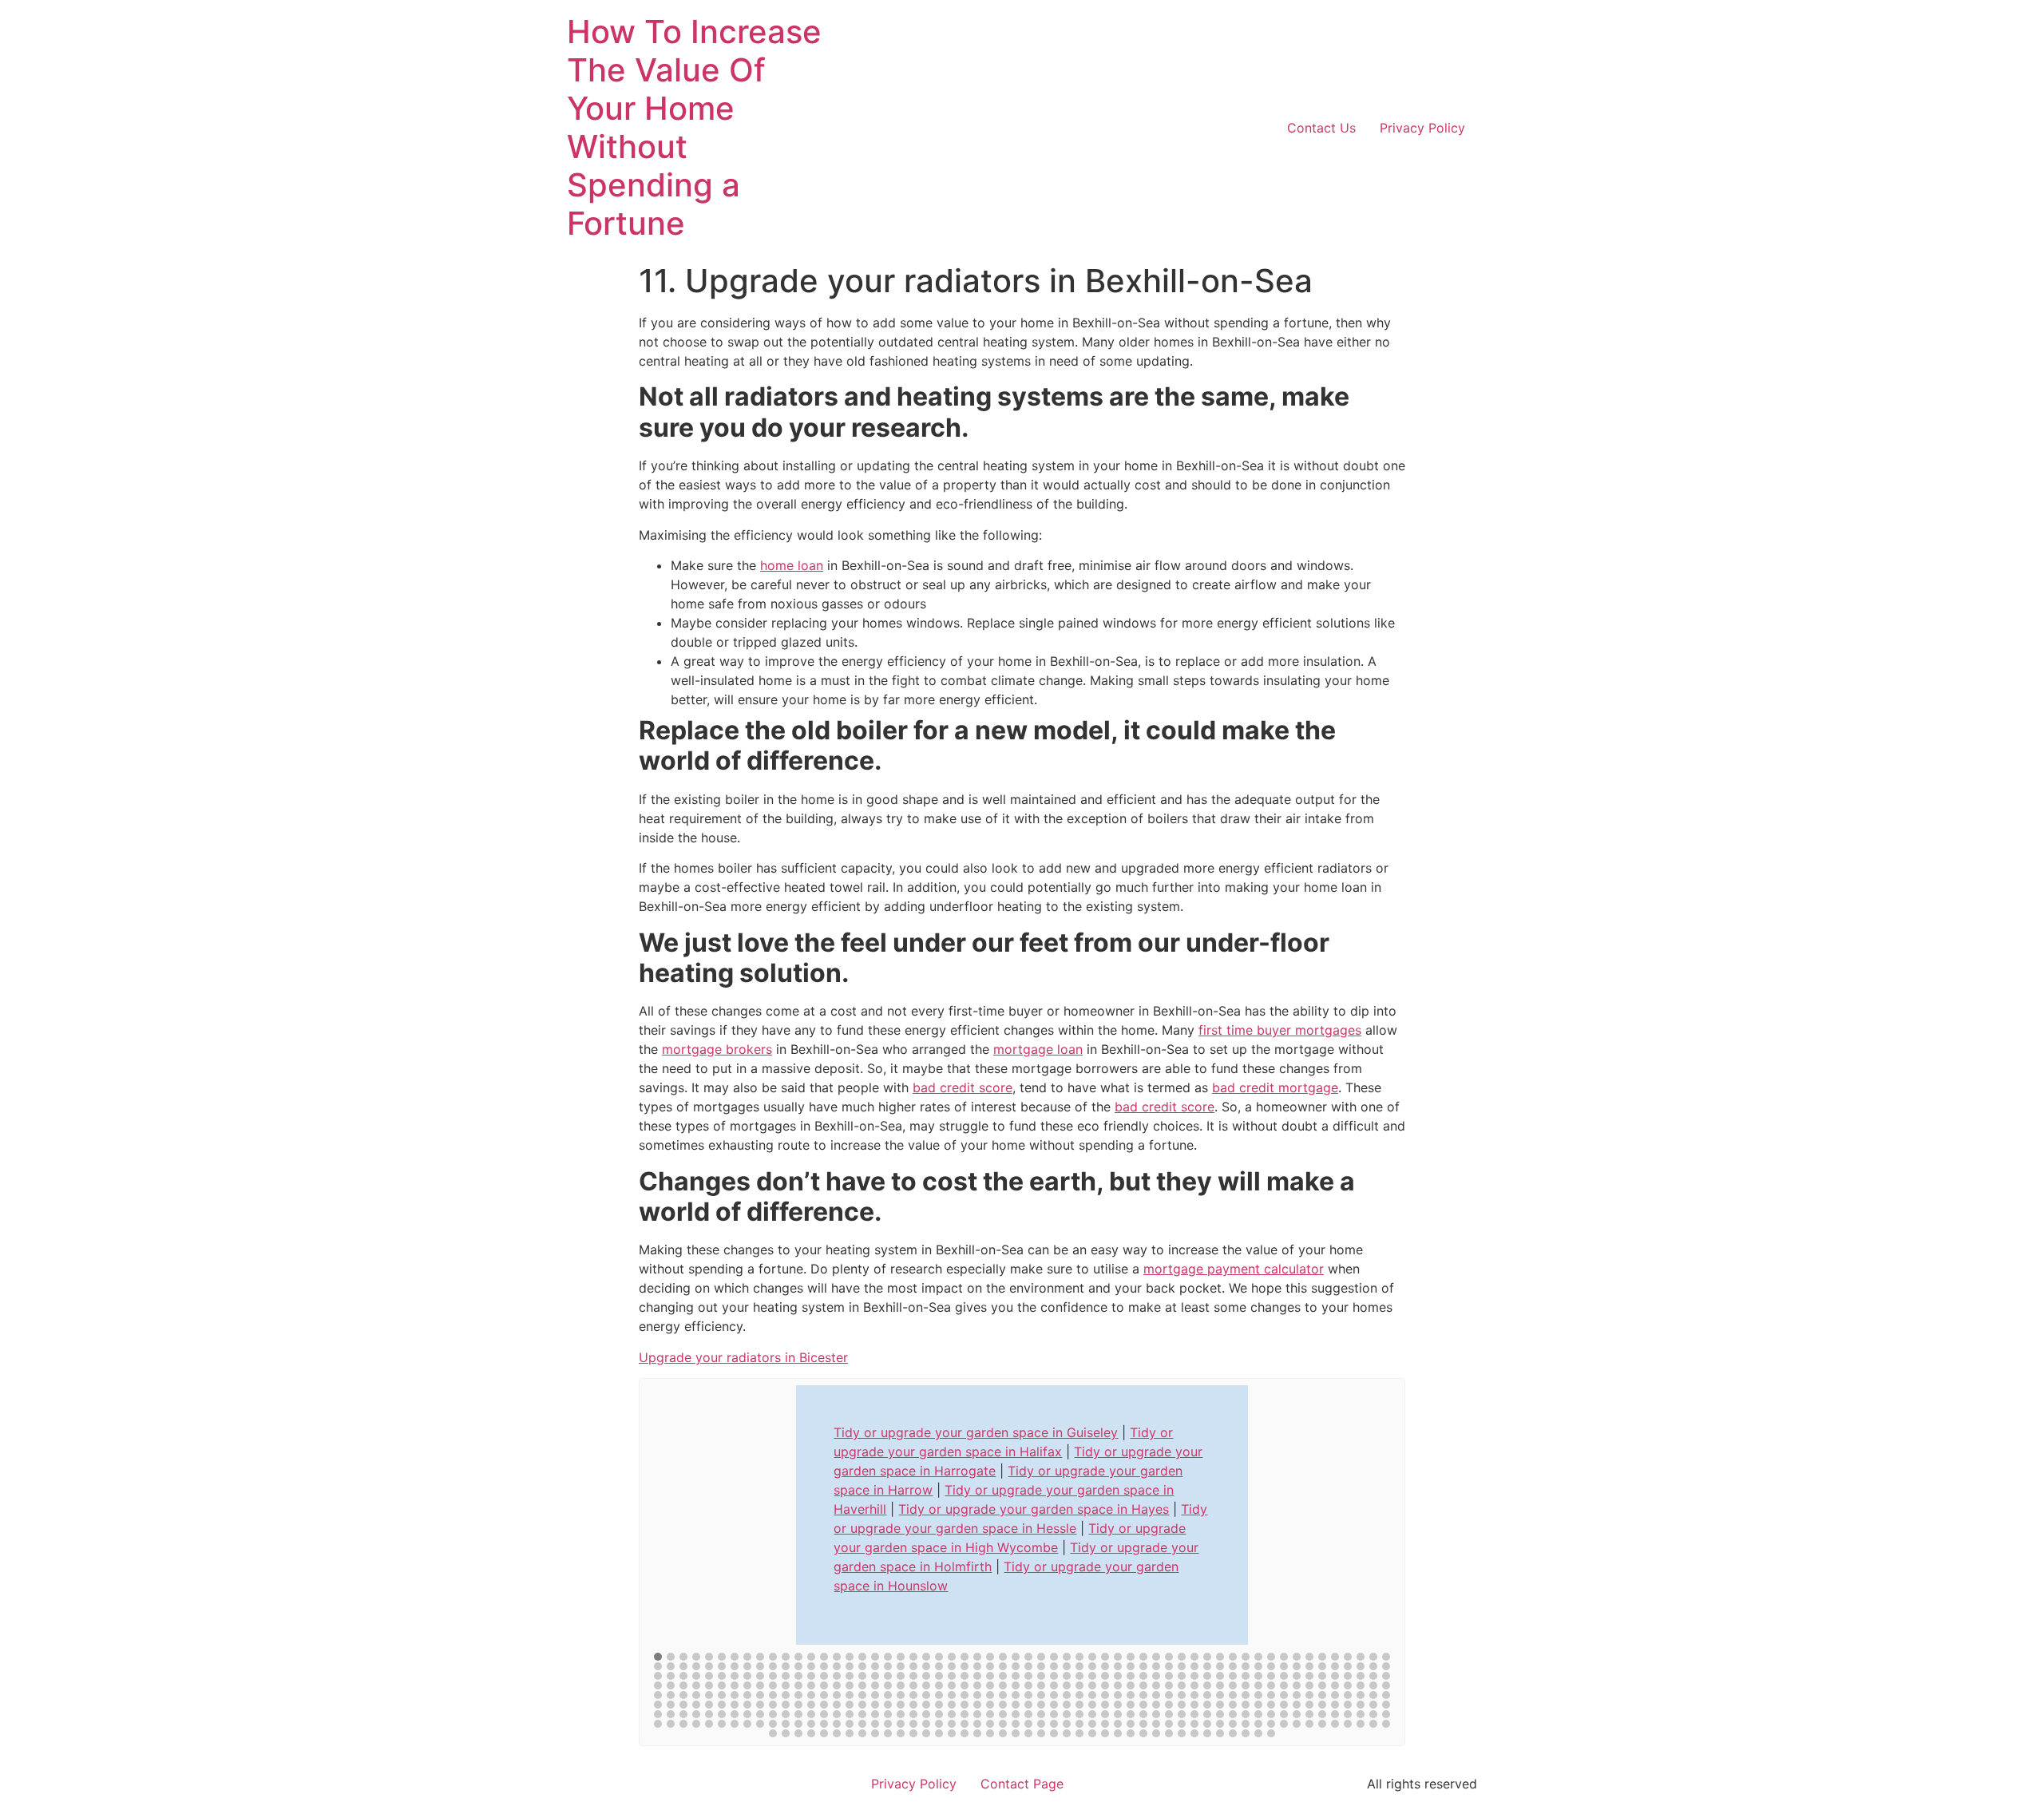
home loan (792, 565)
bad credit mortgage (1275, 1087)
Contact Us (1321, 128)
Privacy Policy (1422, 128)
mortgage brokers (717, 1049)
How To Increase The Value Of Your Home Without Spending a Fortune (694, 127)
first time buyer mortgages (1280, 1030)
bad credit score (963, 1087)
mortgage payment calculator (1234, 1269)
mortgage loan (1038, 1049)
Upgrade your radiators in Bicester (743, 1357)
